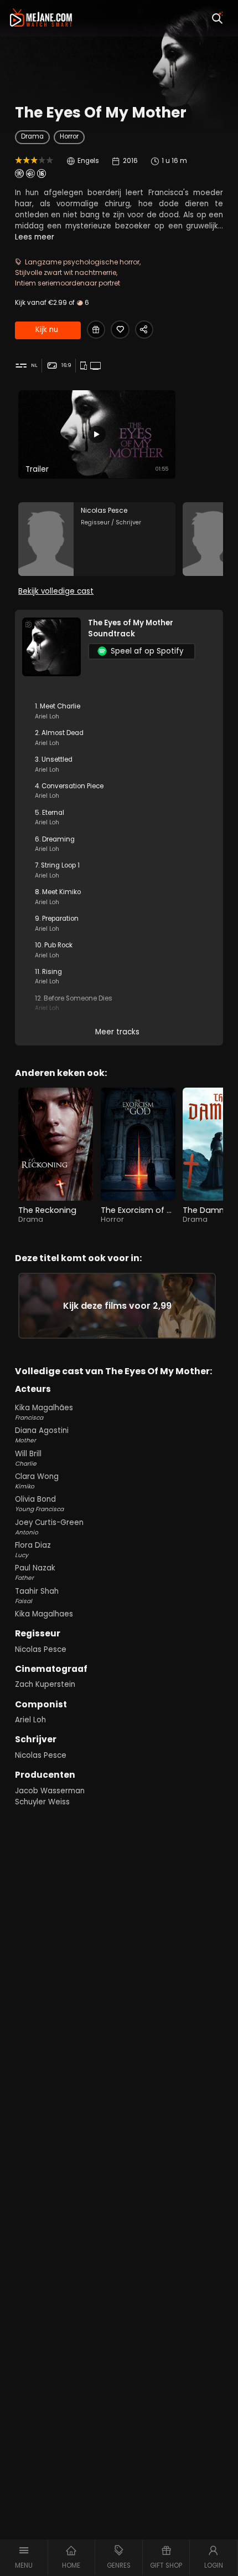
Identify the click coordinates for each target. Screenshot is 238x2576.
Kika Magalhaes (44, 1614)
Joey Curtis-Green (49, 1527)
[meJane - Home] (41, 18)
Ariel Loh (30, 1720)
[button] (24, 2558)
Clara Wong (37, 1481)
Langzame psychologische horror (82, 262)
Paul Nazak (35, 1572)
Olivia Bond (39, 1504)
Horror (69, 136)
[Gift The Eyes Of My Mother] (96, 330)
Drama (32, 136)
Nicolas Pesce (41, 1649)
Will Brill (28, 1458)
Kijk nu (47, 330)
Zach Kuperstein (45, 1684)
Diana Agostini (42, 1435)
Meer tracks (117, 1032)
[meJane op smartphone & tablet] (85, 366)
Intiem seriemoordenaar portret (68, 283)
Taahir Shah (37, 1596)
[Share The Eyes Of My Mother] (144, 330)
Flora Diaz (33, 1550)
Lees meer (35, 237)
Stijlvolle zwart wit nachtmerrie (66, 272)
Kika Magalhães (44, 1412)
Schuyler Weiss (42, 1802)
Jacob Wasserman (50, 1791)
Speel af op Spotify (147, 651)
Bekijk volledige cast (56, 591)
